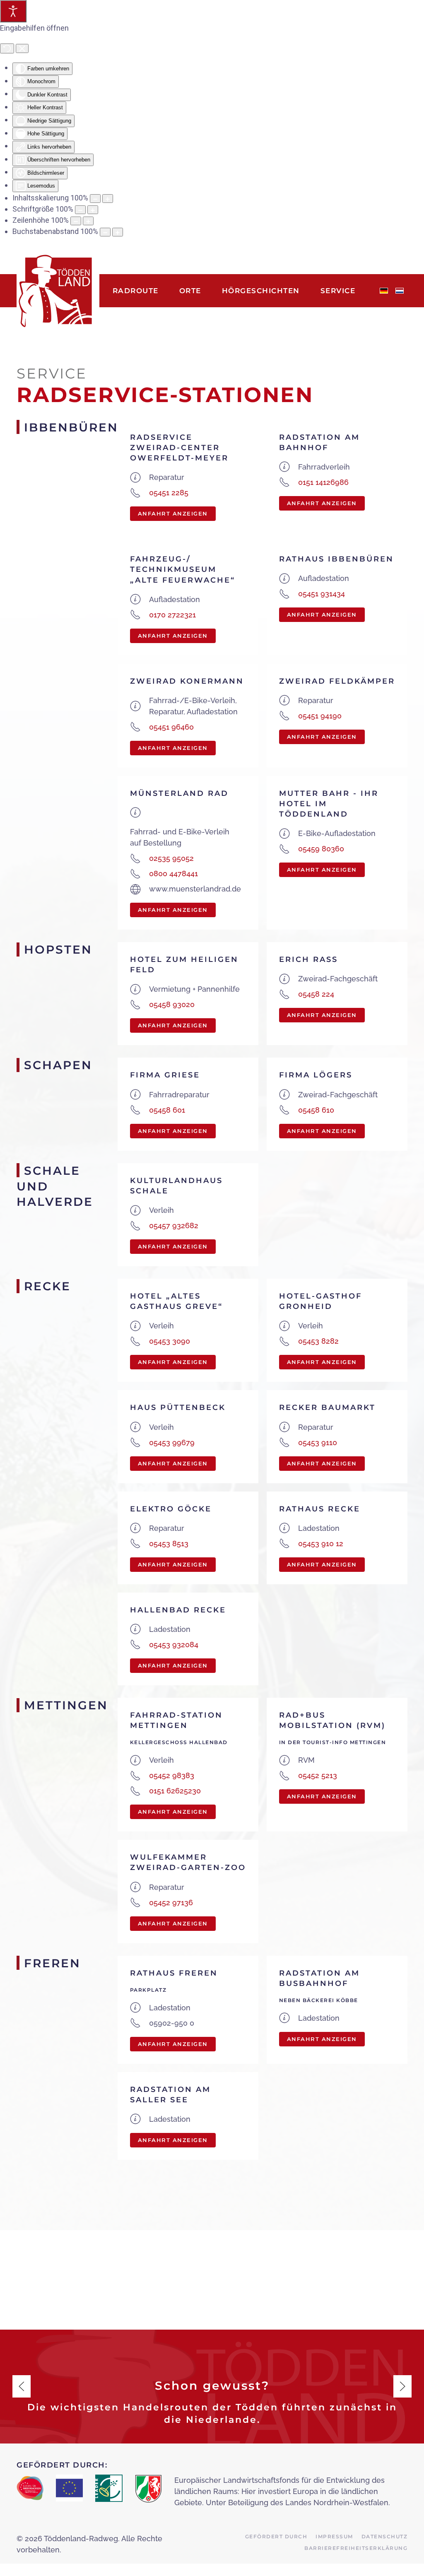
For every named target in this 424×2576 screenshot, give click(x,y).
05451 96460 (171, 727)
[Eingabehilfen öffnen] (13, 11)
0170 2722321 (172, 615)
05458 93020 (172, 1004)
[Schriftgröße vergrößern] (93, 210)
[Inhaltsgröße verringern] (95, 199)
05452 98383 (172, 1775)
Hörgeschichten (261, 291)
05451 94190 (320, 716)
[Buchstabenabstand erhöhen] (118, 232)
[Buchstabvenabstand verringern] (105, 232)
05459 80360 (321, 849)
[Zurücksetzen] (7, 48)
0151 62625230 (175, 1791)
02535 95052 (171, 858)
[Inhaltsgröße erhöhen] (108, 199)
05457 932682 (174, 1225)
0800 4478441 (173, 874)
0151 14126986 (323, 482)
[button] (22, 2386)
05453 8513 (169, 1543)
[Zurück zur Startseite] (58, 291)
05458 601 (167, 1110)
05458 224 (316, 994)
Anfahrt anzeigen (173, 513)
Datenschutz (385, 2536)
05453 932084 (174, 1645)
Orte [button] (190, 291)
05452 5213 (318, 1775)
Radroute (136, 291)
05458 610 (316, 1110)
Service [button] (338, 291)
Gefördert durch (276, 2536)
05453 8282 (318, 1341)
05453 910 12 (321, 1543)
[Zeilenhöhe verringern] (76, 221)
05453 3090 (170, 1341)
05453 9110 (318, 1442)
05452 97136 (171, 1902)
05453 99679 (172, 1442)
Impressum (334, 2536)
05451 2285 (169, 493)
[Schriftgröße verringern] (80, 210)
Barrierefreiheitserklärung (356, 2548)
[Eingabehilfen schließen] (22, 48)
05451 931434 (322, 594)
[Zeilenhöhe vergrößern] (88, 221)
